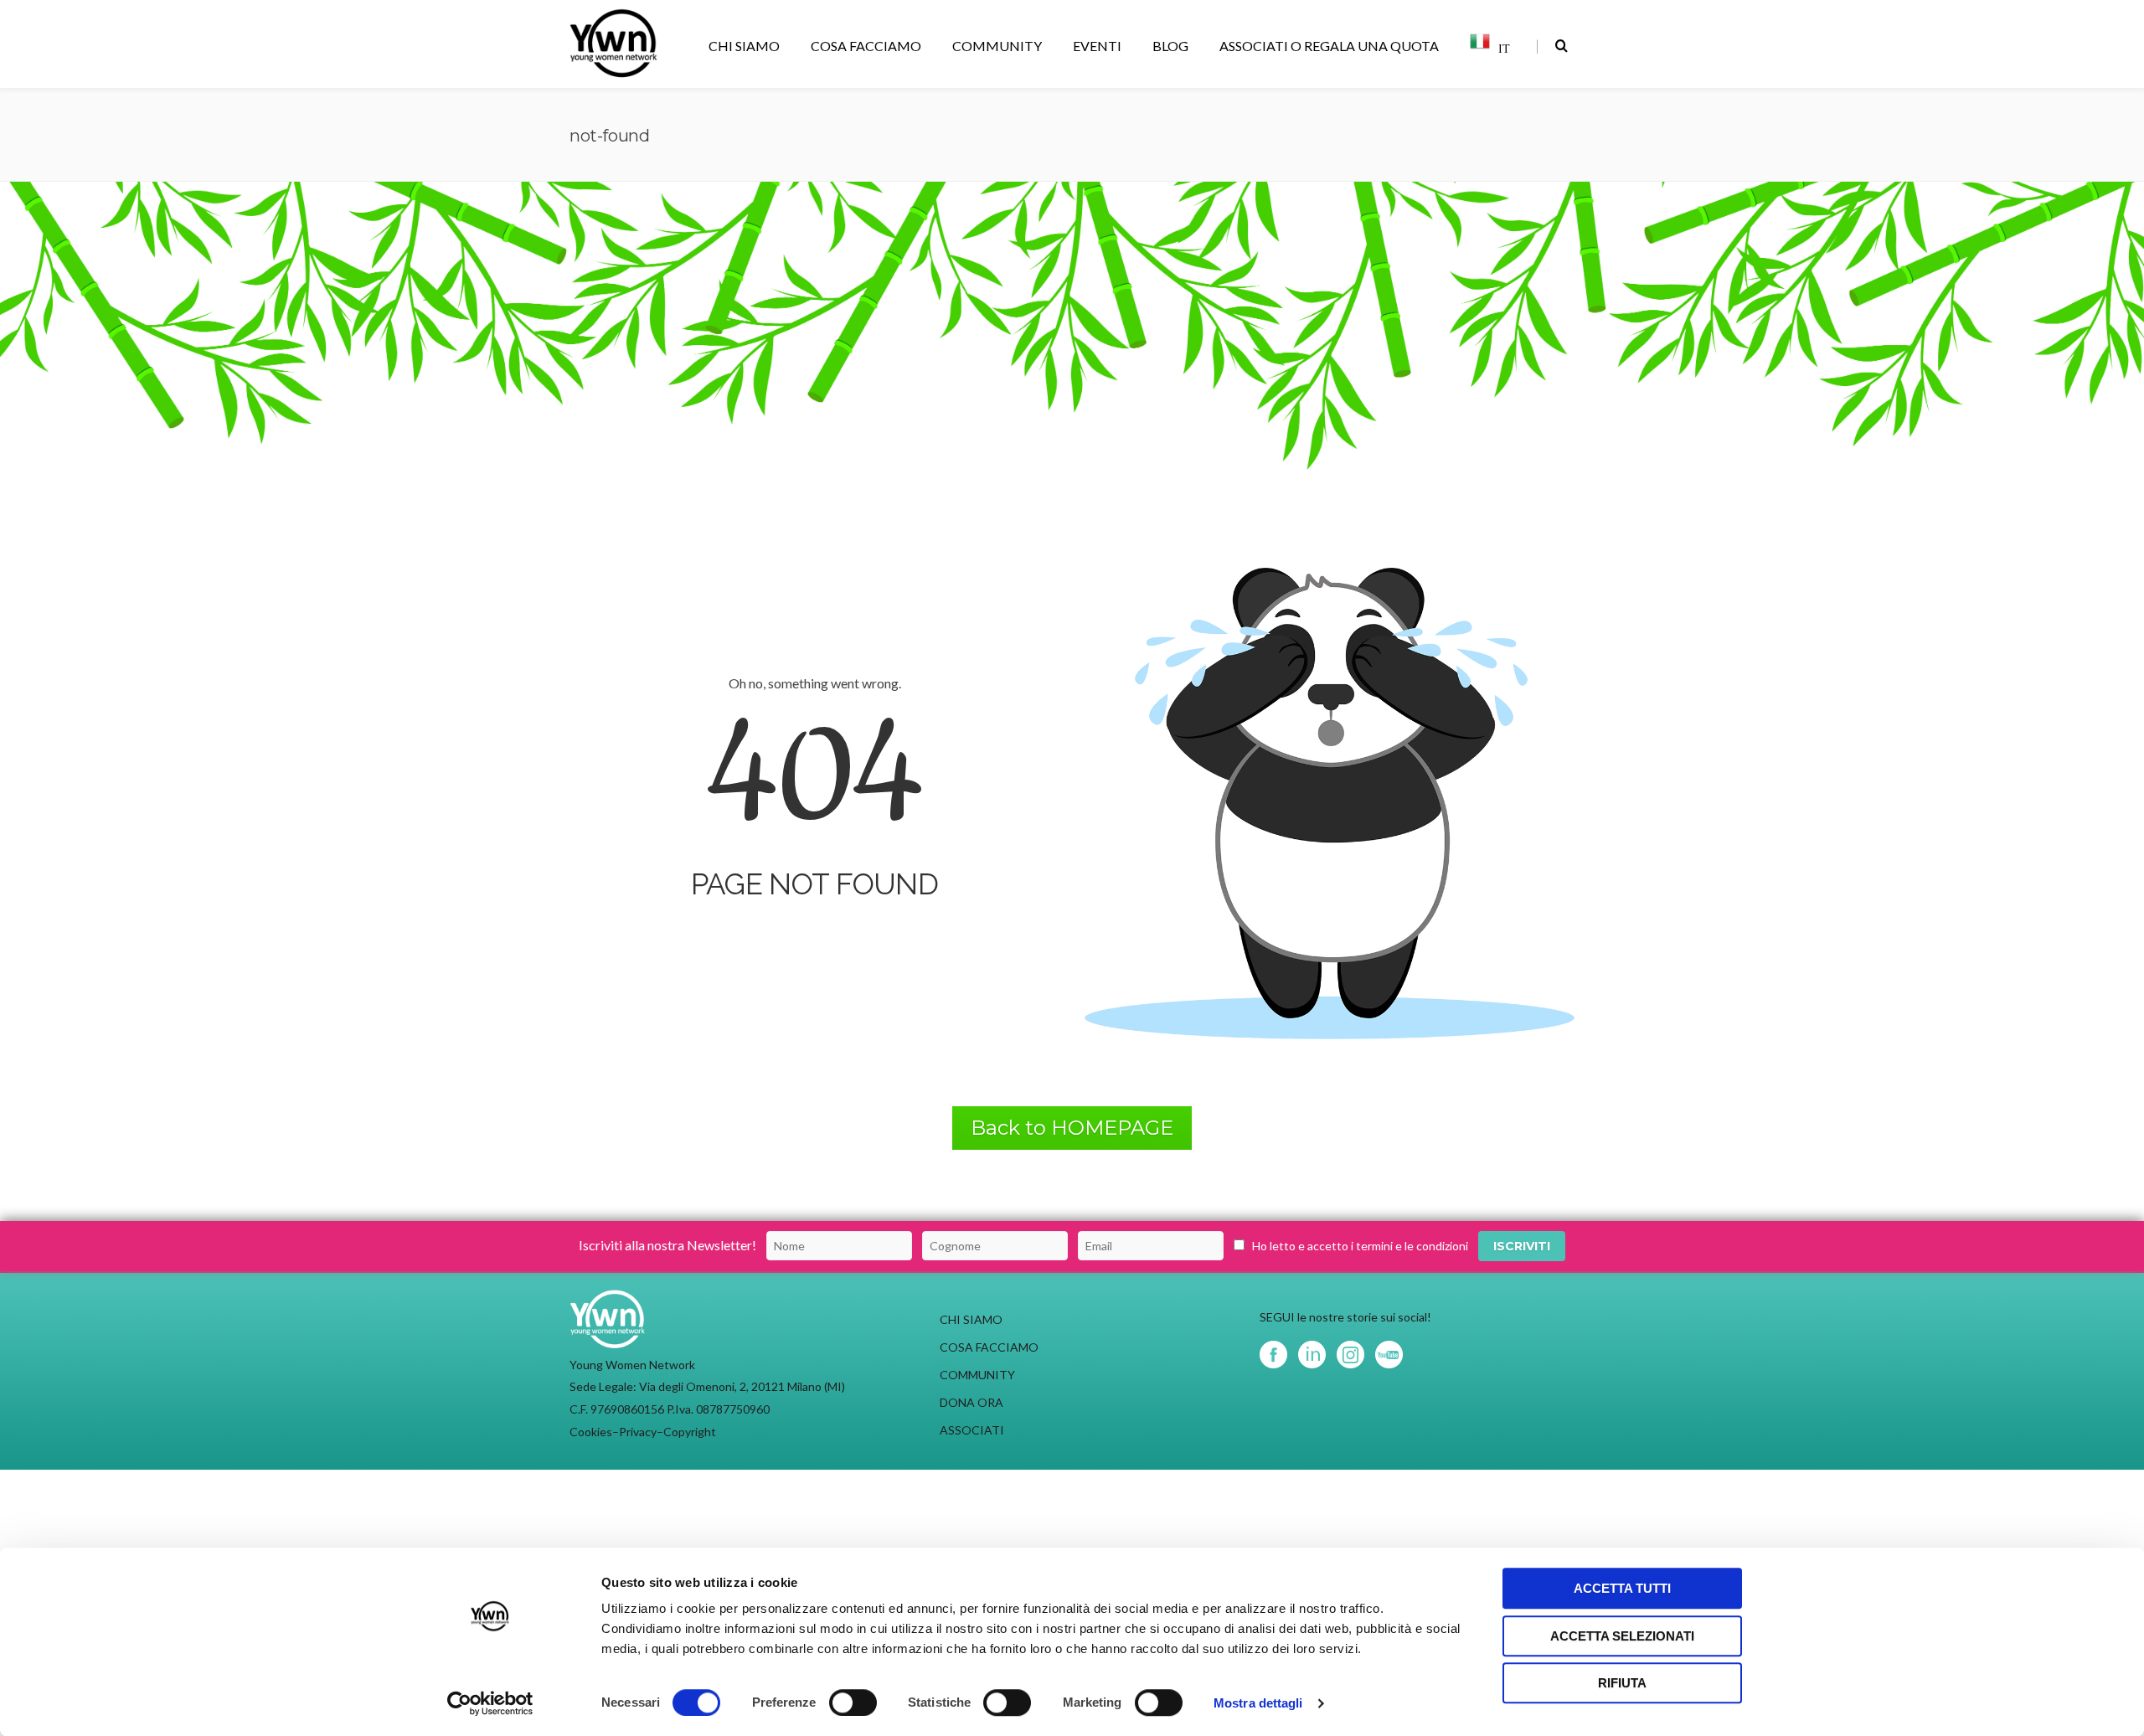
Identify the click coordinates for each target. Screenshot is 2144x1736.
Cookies (591, 1432)
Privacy (638, 1432)
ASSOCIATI (972, 1430)
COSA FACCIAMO (866, 46)
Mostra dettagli (1258, 1703)
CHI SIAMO (744, 46)
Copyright (690, 1432)
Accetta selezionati (1622, 1636)
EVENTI (1097, 46)
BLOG (1170, 46)
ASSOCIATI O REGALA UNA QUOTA (1329, 46)
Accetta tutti (1622, 1588)
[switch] (853, 1703)
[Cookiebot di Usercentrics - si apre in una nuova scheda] (490, 1703)
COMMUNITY (997, 46)
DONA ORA (971, 1402)
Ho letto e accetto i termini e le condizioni (1360, 1246)
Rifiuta (1622, 1683)
